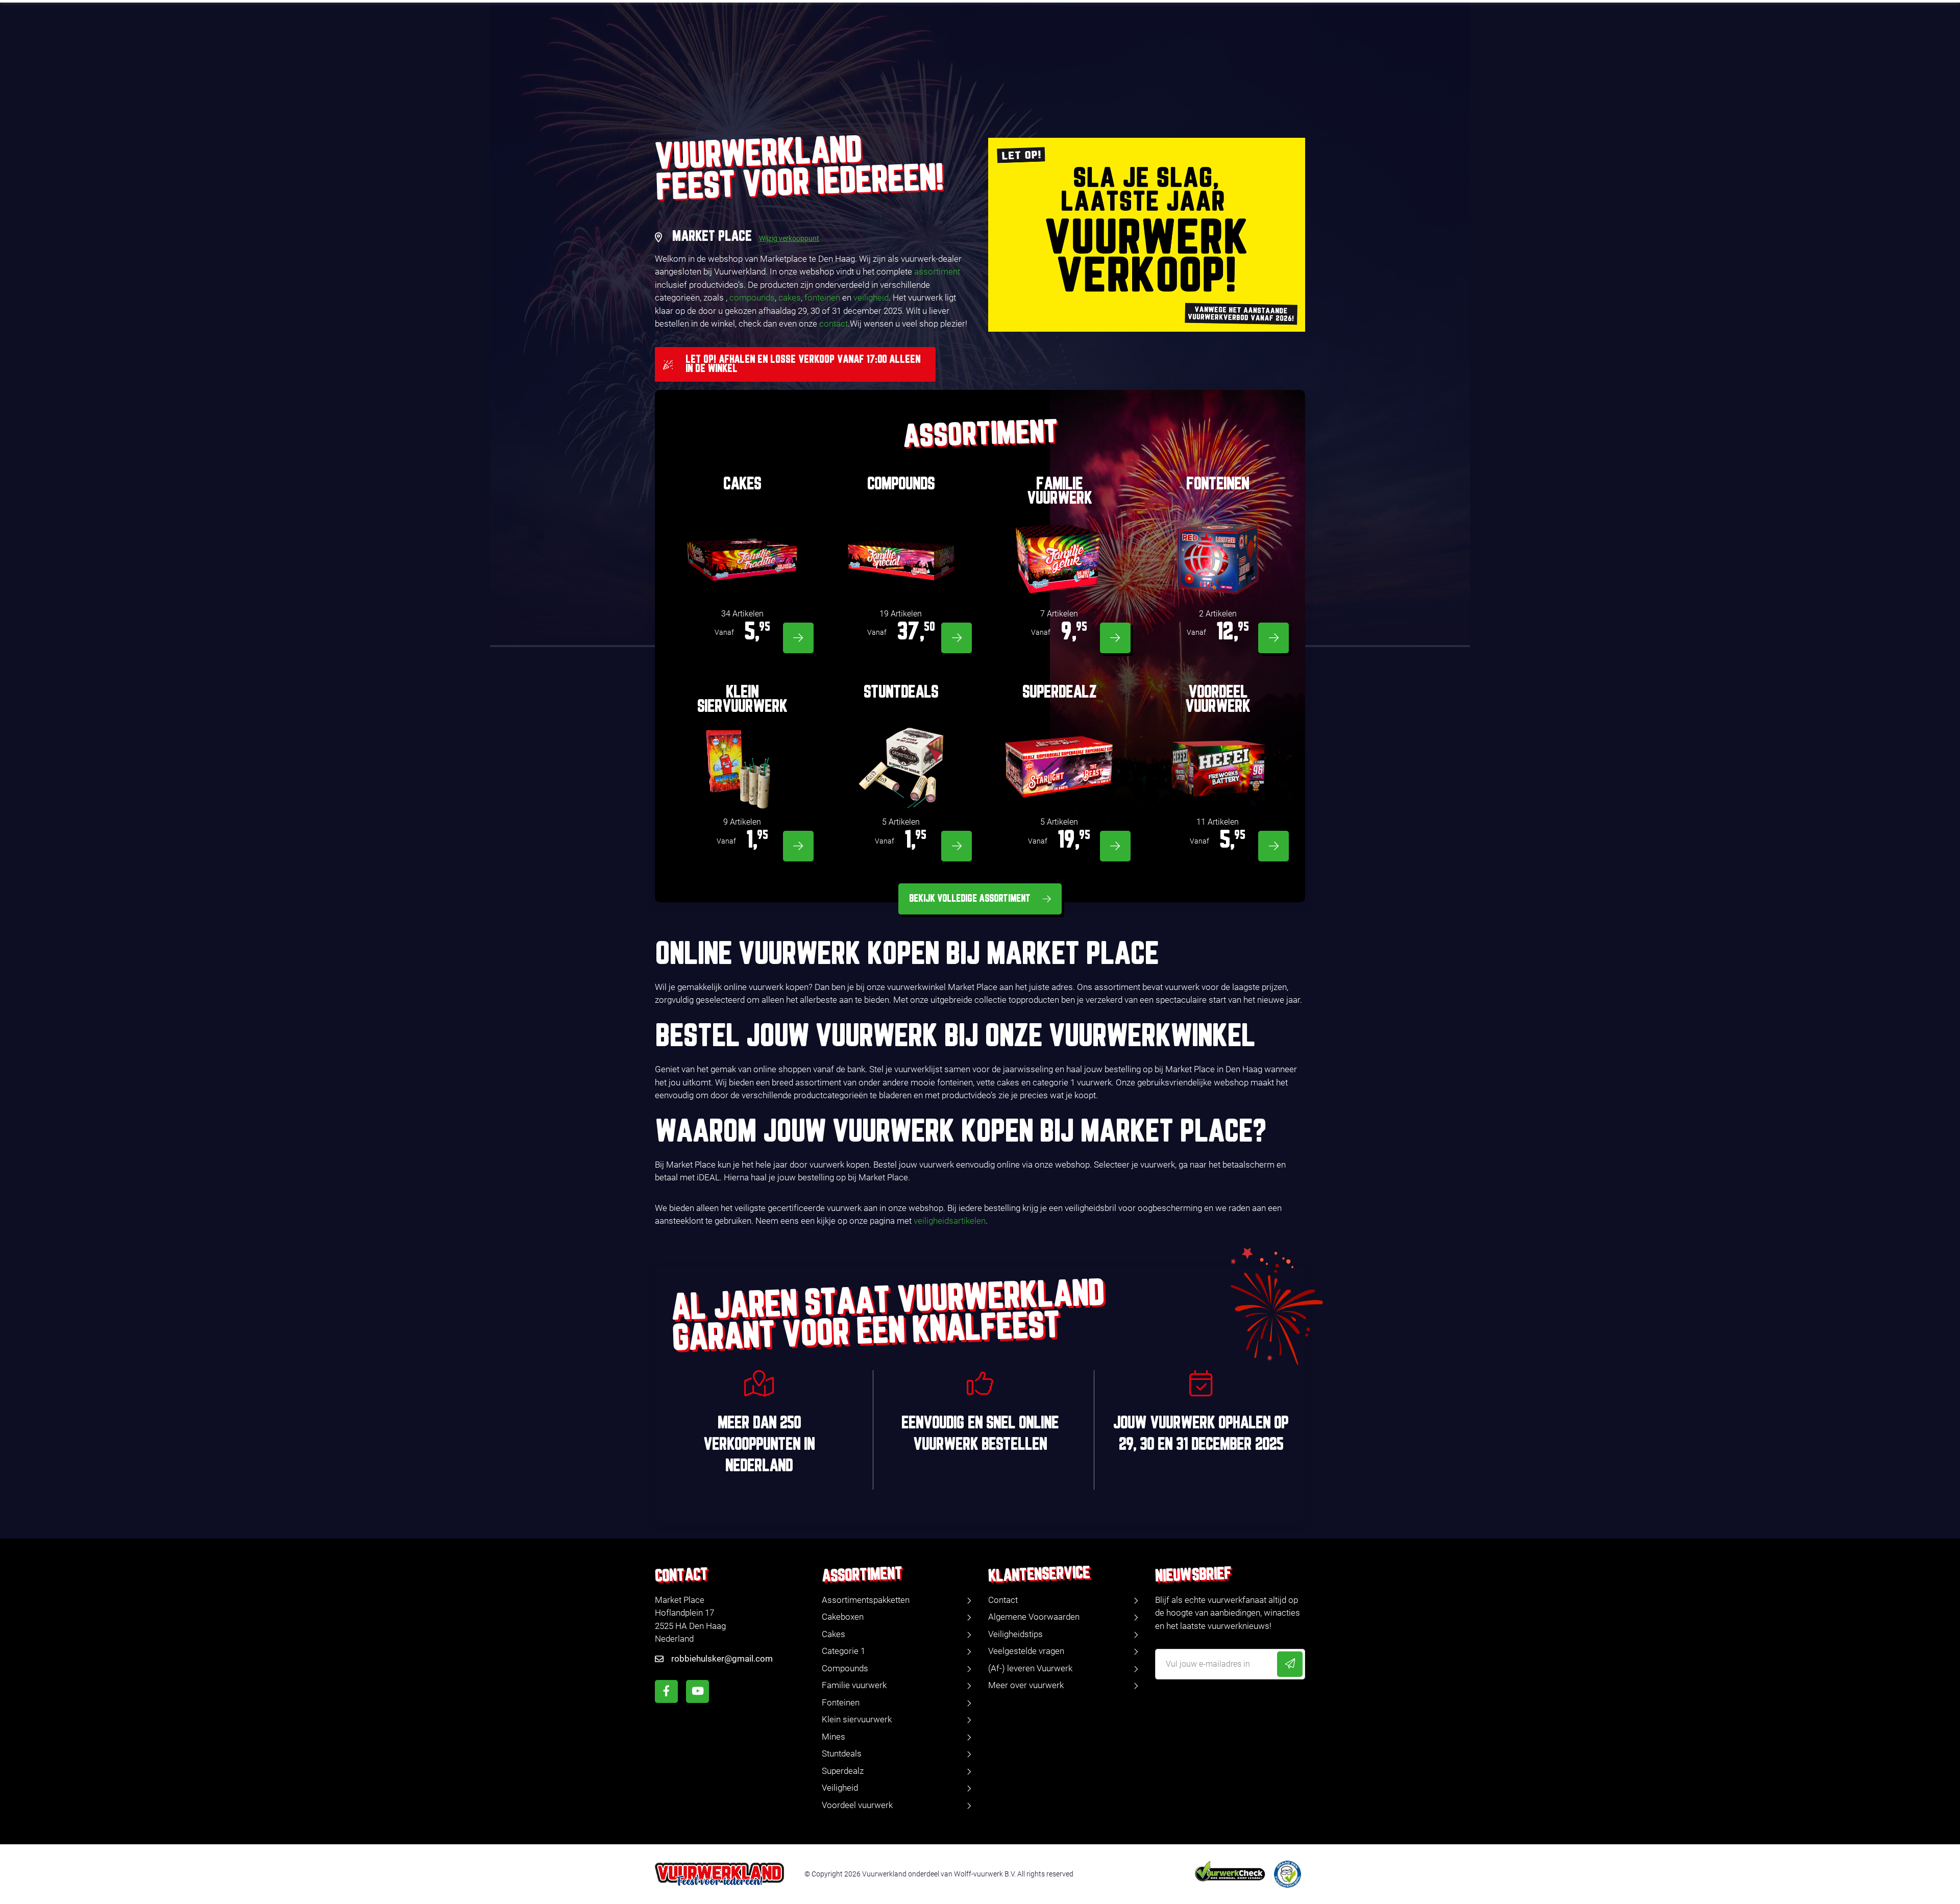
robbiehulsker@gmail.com (722, 1659)
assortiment (937, 271)
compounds (752, 298)
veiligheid (871, 298)
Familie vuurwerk (854, 1685)
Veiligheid (840, 1788)
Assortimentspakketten (866, 1600)
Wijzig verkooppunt (789, 238)
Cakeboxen (843, 1617)
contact (834, 324)
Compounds (845, 1668)
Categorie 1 (843, 1651)
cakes (790, 298)
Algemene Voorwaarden (1034, 1617)
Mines (834, 1737)
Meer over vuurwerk (1026, 1685)
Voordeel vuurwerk (857, 1805)
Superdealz (843, 1771)
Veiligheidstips (1015, 1634)
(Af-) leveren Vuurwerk (1030, 1668)
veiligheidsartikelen (950, 1221)
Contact (1003, 1600)
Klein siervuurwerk (857, 1719)
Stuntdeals (842, 1753)
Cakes (834, 1634)
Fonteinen (841, 1702)
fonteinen (822, 298)
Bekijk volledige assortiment (970, 899)
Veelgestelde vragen (1026, 1651)
